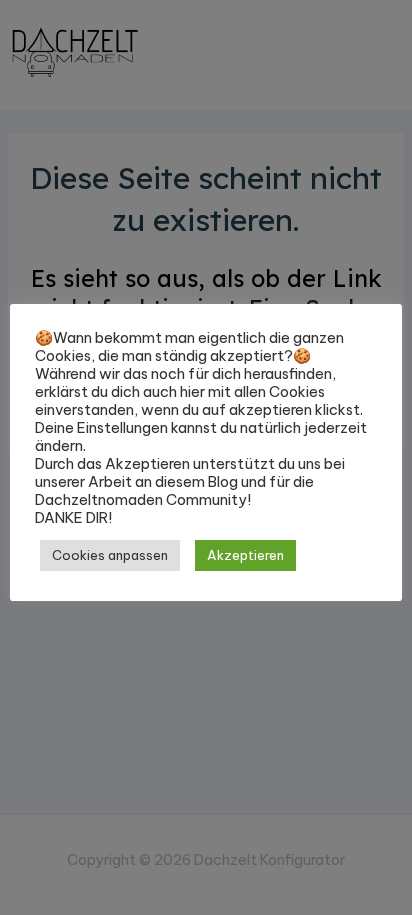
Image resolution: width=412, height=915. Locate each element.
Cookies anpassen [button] (110, 555)
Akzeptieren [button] (245, 555)
